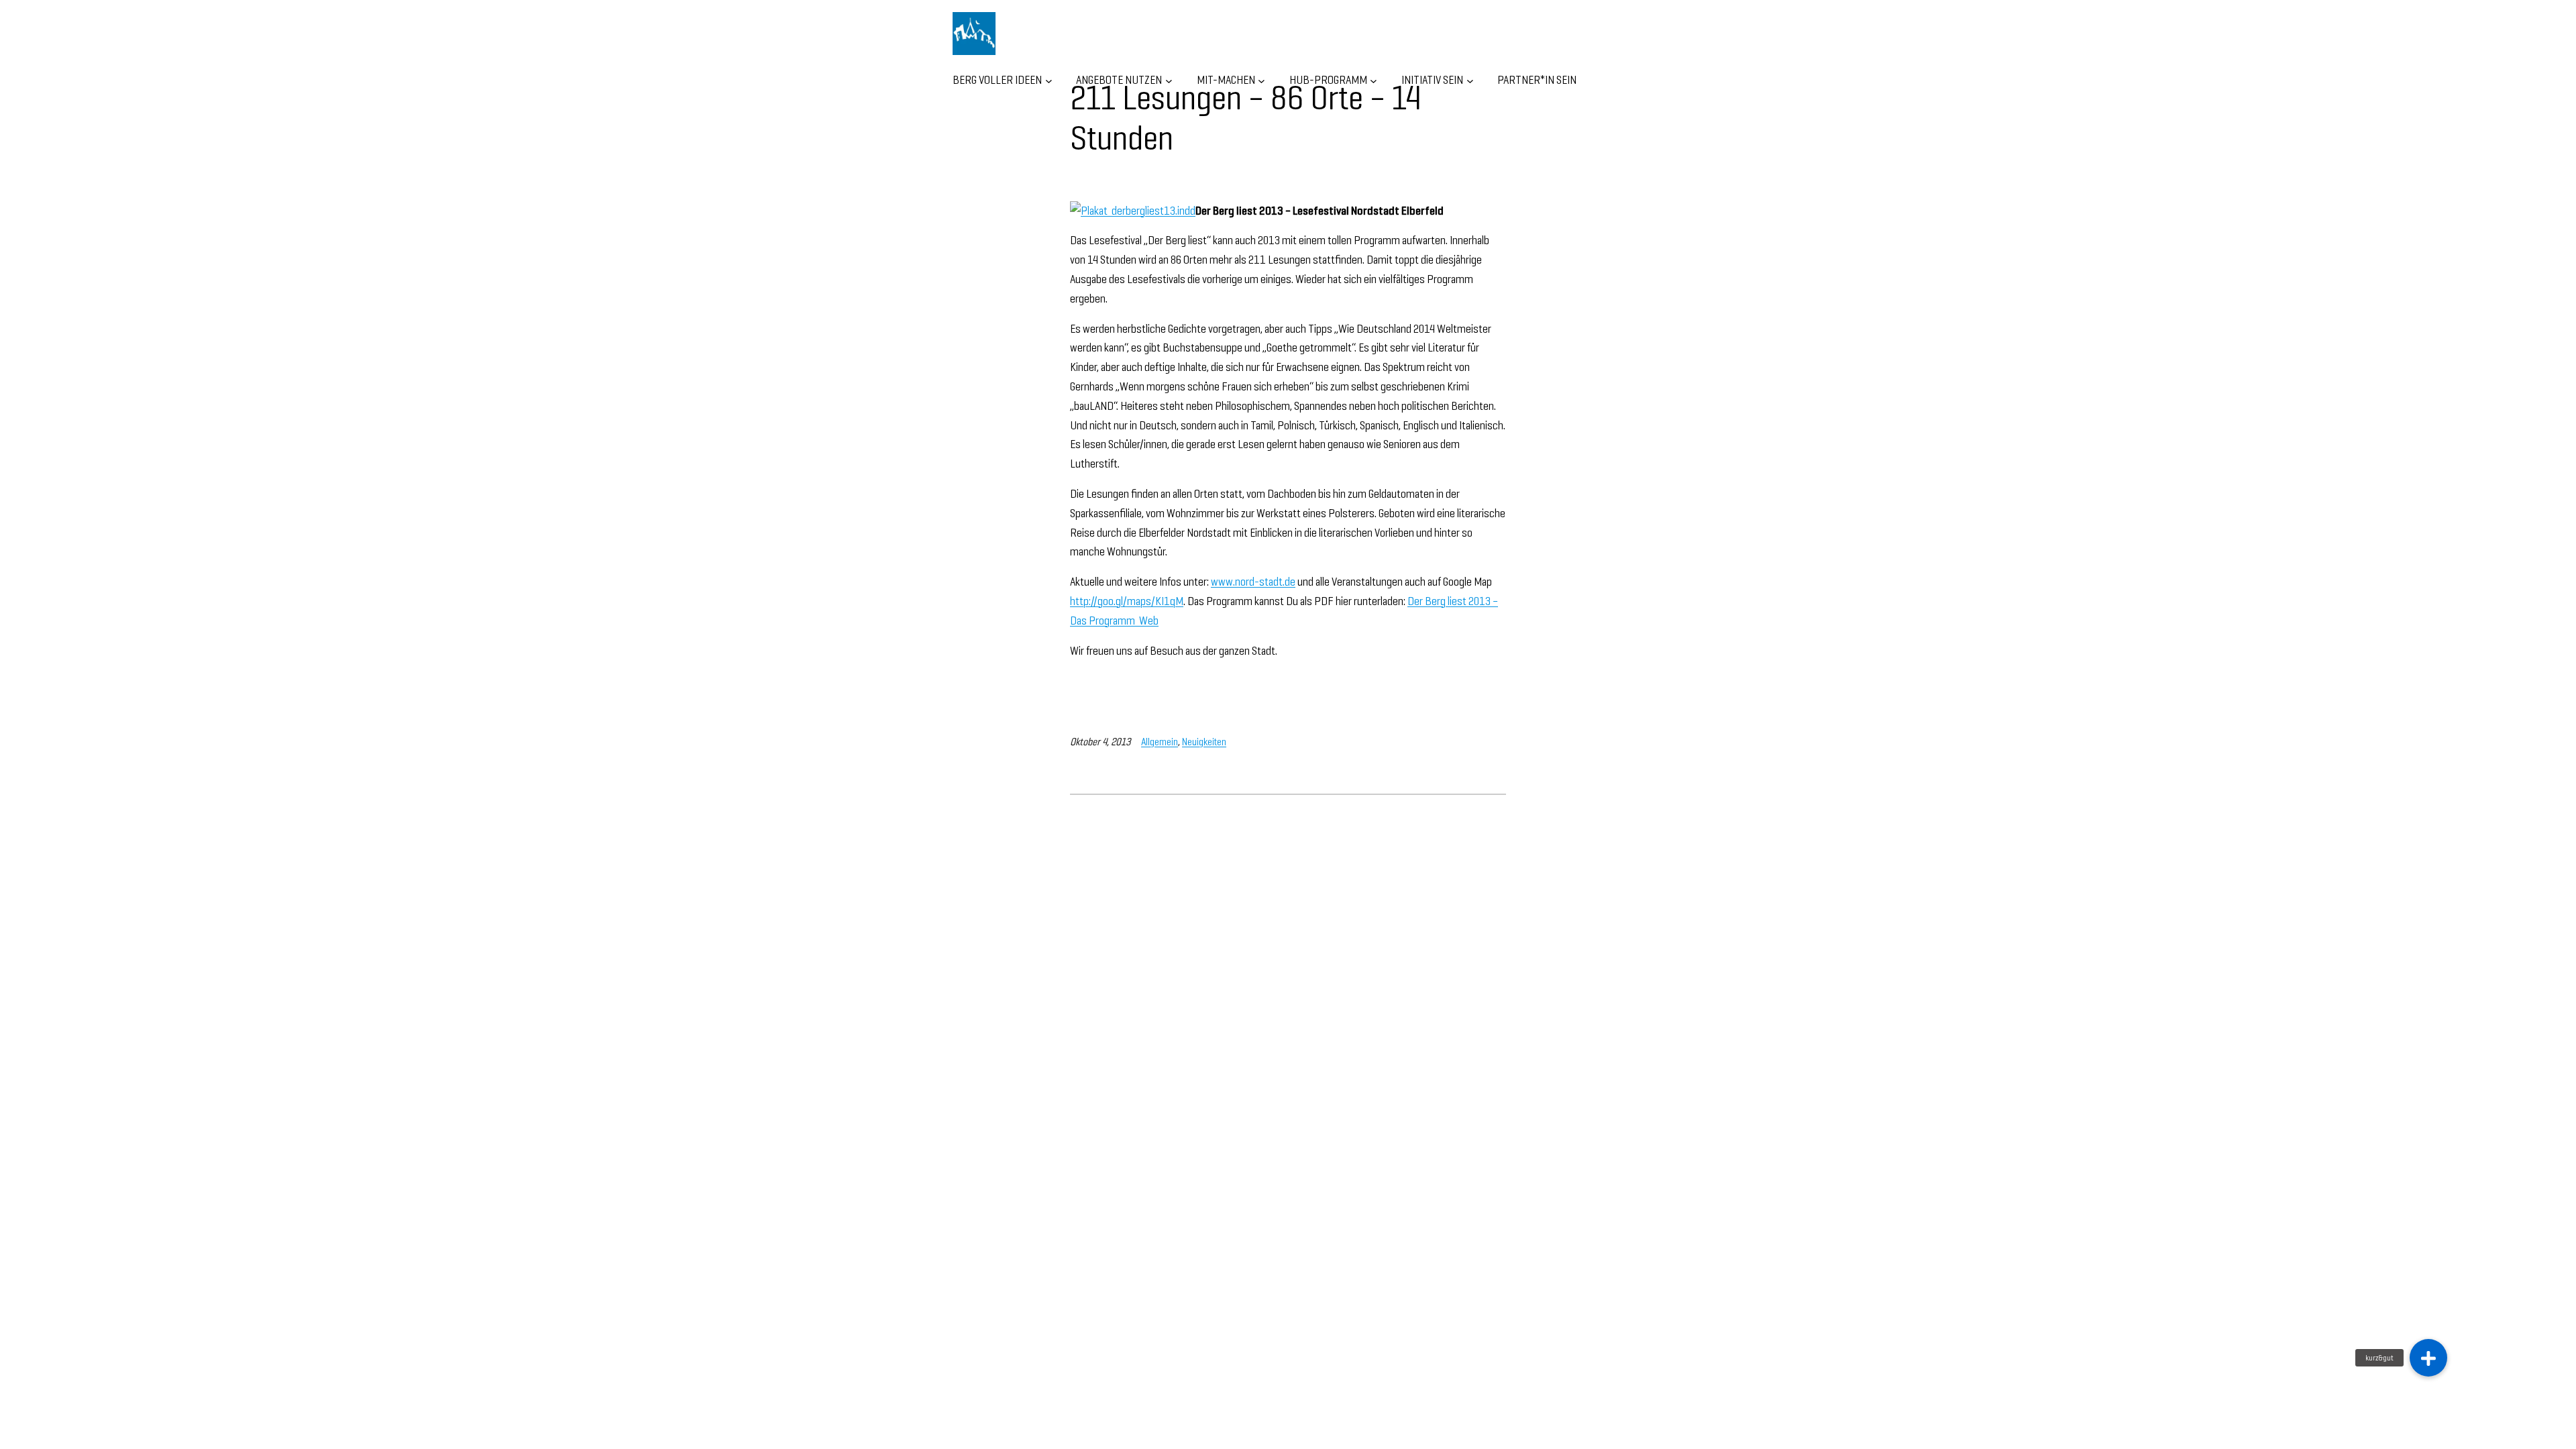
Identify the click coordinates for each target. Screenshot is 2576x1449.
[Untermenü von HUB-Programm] (1374, 80)
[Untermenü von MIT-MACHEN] (1262, 80)
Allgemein (1160, 742)
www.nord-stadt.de (1253, 581)
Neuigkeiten (1204, 742)
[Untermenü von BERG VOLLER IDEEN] (1049, 80)
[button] (2428, 1358)
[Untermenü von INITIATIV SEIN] (1470, 80)
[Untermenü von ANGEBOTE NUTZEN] (1169, 80)
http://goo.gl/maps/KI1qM (1127, 601)
